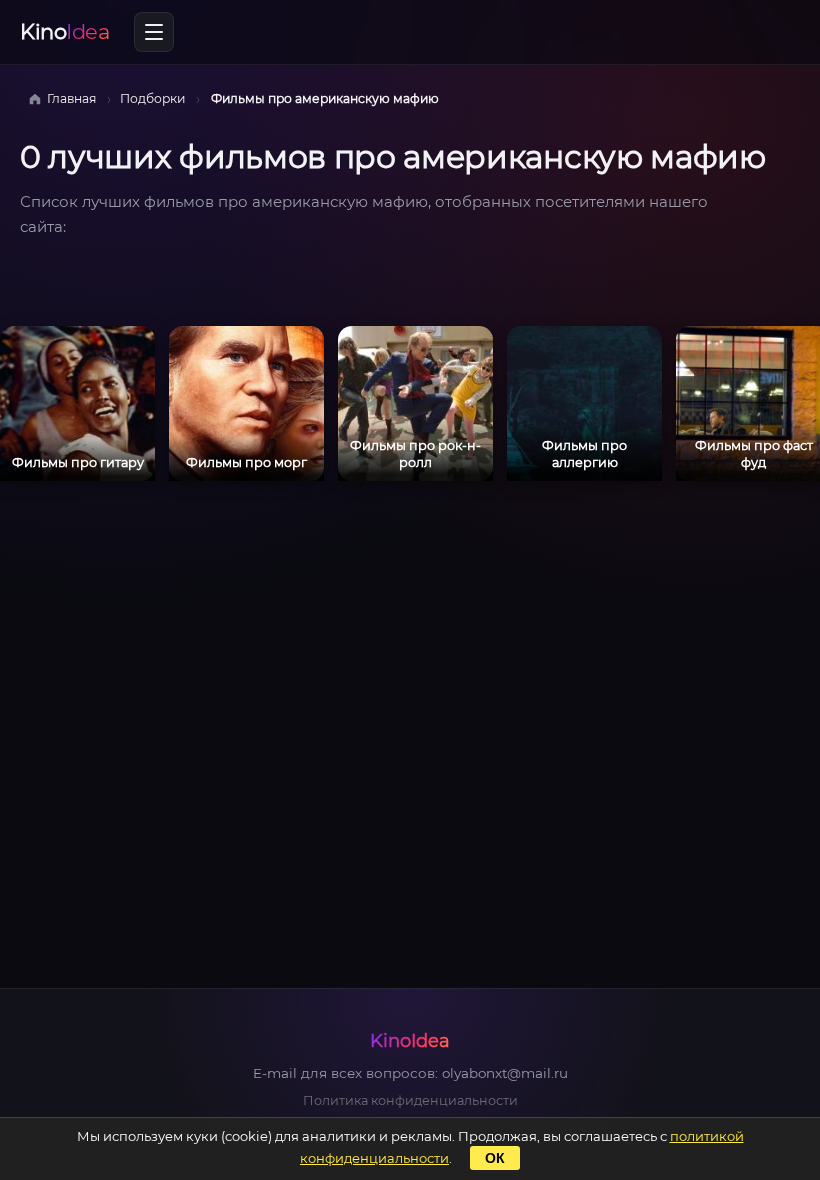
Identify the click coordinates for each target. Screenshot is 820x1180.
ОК (495, 1158)
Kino (65, 31)
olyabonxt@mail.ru (505, 1073)
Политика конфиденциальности (410, 1100)
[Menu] (154, 32)
